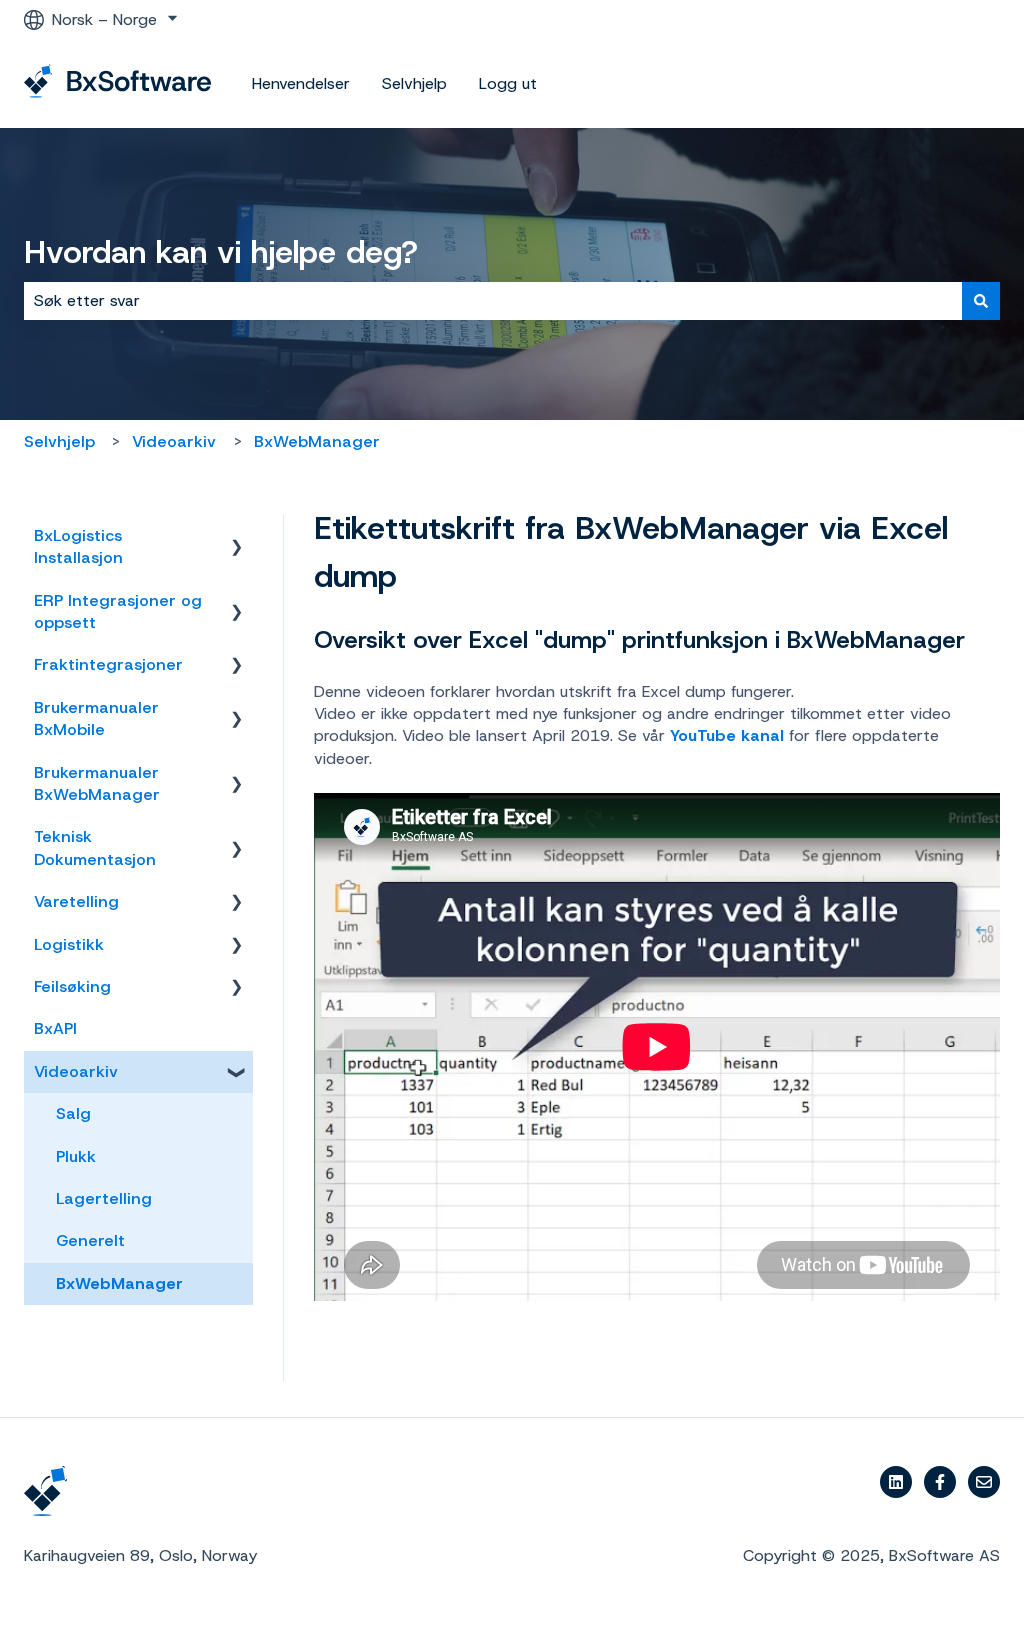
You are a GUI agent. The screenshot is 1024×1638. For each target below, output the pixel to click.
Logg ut (508, 83)
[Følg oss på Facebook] (940, 1482)
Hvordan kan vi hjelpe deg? (221, 252)
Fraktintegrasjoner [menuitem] (108, 664)
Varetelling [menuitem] (76, 901)
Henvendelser (301, 83)
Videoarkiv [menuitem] (76, 1071)
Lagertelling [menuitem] (104, 1198)
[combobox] (493, 301)
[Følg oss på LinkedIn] (896, 1482)
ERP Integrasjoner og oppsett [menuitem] (118, 611)
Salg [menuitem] (73, 1113)
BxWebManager (317, 441)
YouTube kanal (727, 735)
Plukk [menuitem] (76, 1156)
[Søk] (981, 301)
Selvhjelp (414, 83)
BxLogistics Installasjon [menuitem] (78, 546)
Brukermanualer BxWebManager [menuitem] (97, 783)
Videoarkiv (174, 441)
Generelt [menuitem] (90, 1240)
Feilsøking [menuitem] (72, 986)
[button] (237, 537)
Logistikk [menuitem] (69, 944)
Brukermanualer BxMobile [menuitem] (96, 718)
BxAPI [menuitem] (55, 1028)
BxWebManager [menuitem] (119, 1283)
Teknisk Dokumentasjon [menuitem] (95, 847)
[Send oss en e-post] (984, 1482)
